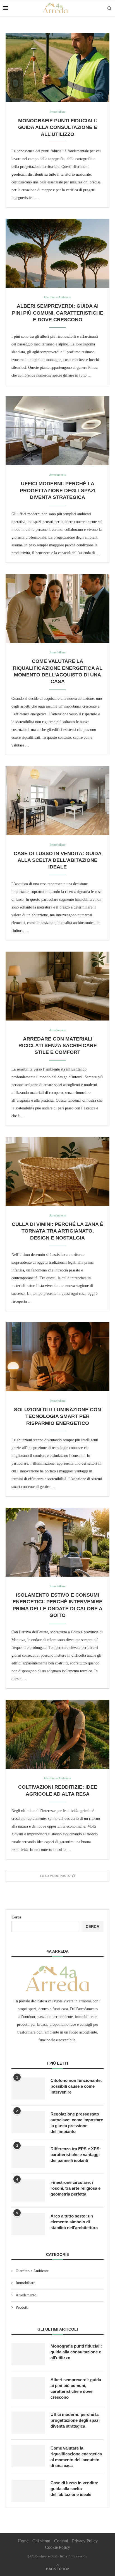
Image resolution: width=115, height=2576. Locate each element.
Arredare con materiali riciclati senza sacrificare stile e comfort (58, 1046)
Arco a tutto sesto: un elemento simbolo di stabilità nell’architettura (74, 2222)
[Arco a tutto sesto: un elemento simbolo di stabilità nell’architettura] (28, 2224)
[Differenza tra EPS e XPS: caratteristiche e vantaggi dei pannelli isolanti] (28, 2157)
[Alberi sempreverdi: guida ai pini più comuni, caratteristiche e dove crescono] (57, 253)
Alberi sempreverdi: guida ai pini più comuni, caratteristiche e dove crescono (58, 313)
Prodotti (22, 2307)
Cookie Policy (57, 2547)
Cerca (16, 1917)
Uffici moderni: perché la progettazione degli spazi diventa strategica (58, 490)
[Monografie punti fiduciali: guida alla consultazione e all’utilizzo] (57, 68)
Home (23, 2541)
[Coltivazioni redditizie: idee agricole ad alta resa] (57, 1734)
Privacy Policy (85, 2541)
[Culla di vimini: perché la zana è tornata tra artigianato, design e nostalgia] (57, 1171)
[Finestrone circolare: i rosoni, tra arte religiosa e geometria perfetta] (28, 2191)
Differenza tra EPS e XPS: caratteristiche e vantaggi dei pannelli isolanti (76, 2155)
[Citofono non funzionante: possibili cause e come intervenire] (28, 2089)
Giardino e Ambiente (32, 2271)
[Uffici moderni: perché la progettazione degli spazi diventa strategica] (57, 431)
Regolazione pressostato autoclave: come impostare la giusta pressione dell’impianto (77, 2123)
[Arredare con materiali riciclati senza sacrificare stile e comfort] (57, 986)
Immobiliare (25, 2283)
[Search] (109, 8)
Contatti (61, 2541)
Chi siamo (41, 2541)
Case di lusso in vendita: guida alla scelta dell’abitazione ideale (58, 860)
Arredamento (26, 2295)
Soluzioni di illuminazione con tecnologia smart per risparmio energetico (57, 1416)
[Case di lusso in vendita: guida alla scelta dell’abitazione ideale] (57, 801)
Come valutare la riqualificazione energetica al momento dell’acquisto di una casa (76, 2457)
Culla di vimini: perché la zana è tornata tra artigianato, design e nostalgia (57, 1231)
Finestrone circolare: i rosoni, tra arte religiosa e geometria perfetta (76, 2188)
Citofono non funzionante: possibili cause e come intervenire (76, 2086)
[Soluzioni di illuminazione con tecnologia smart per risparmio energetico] (57, 1357)
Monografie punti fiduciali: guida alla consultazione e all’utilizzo (58, 127)
